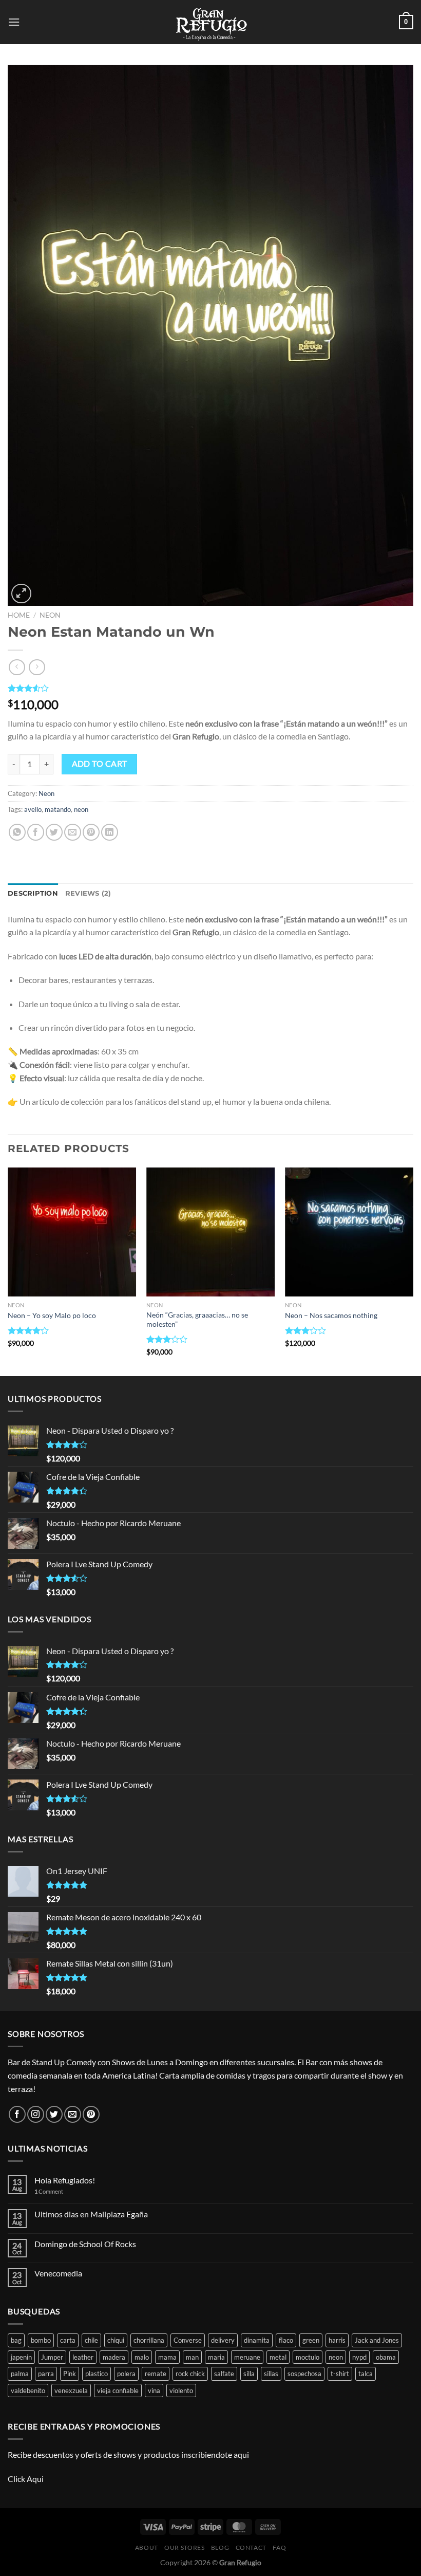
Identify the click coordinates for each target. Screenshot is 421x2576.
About (147, 2547)
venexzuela (71, 2390)
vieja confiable (118, 2390)
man (192, 2357)
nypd (359, 2357)
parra (46, 2374)
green (311, 2340)
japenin (21, 2357)
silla (249, 2374)
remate (156, 2374)
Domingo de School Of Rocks (85, 2244)
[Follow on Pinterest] (91, 2114)
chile (91, 2340)
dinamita (257, 2340)
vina (154, 2390)
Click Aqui (26, 2479)
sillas (271, 2374)
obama (386, 2357)
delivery (223, 2340)
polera (126, 2374)
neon (81, 809)
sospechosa (304, 2374)
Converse (188, 2340)
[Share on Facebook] (36, 832)
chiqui (116, 2340)
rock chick (190, 2374)
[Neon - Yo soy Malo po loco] (72, 1232)
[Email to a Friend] (73, 832)
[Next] (413, 1271)
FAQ (279, 2547)
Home (19, 615)
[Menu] (14, 22)
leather (83, 2357)
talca (366, 2374)
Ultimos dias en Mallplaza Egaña (91, 2214)
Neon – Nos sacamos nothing (331, 1315)
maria (216, 2357)
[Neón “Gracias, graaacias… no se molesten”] (210, 1232)
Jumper (52, 2357)
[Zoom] (21, 594)
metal (278, 2357)
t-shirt (340, 2374)
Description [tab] (33, 893)
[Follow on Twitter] (54, 2114)
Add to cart (100, 764)
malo (142, 2357)
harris (337, 2340)
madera (114, 2357)
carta (68, 2340)
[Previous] (8, 1271)
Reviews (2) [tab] (88, 893)
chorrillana (149, 2340)
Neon (50, 615)
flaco (286, 2340)
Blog (220, 2547)
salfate (224, 2374)
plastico (97, 2374)
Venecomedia (58, 2273)
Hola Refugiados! (65, 2180)
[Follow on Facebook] (17, 2114)
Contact (251, 2547)
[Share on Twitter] (54, 832)
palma (20, 2374)
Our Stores (184, 2547)
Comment (49, 2191)
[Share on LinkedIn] (110, 832)
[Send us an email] (73, 2114)
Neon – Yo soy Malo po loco (52, 1315)
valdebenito (28, 2390)
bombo (41, 2340)
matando (58, 809)
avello (33, 809)
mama (167, 2357)
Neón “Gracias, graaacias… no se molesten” (197, 1320)
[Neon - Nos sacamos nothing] (349, 1232)
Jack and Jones (377, 2340)
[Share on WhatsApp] (17, 832)
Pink (70, 2374)
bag (16, 2340)
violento (181, 2390)
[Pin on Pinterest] (91, 832)
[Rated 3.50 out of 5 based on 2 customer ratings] (210, 688)
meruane (247, 2357)
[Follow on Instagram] (36, 2114)
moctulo (308, 2357)
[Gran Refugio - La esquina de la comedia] (210, 22)
